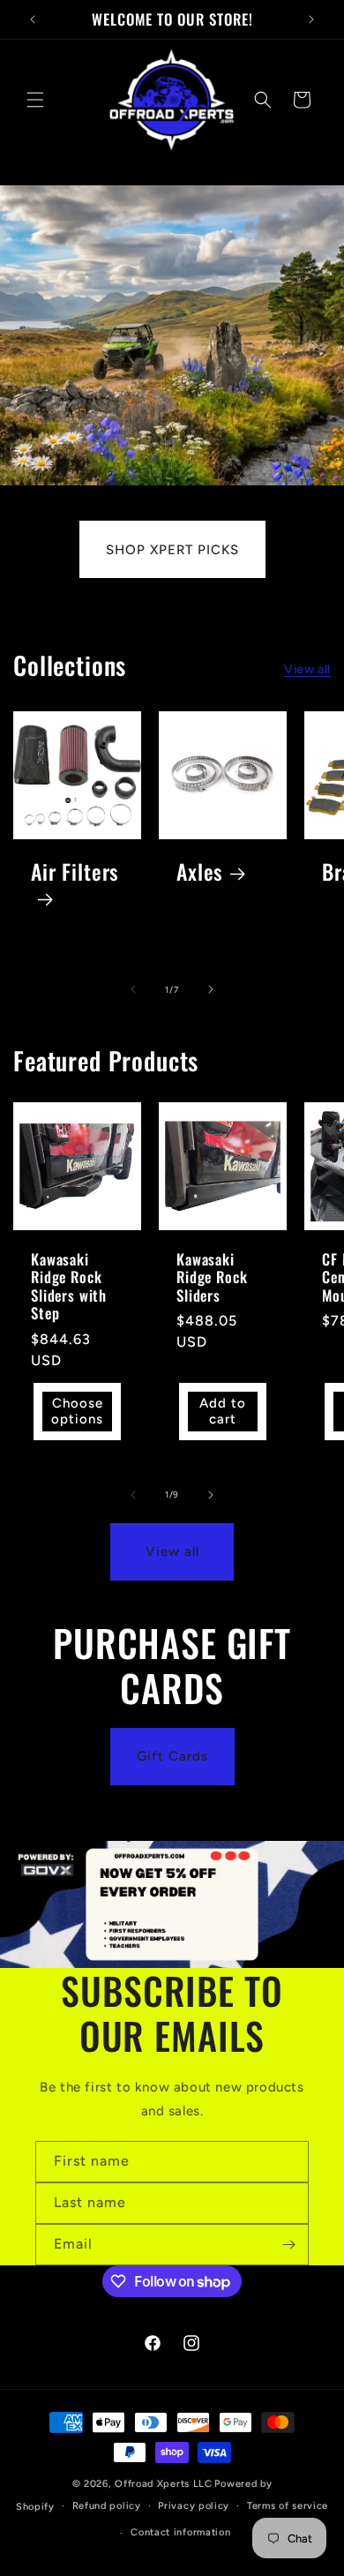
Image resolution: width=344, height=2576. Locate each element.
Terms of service (288, 2506)
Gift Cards (172, 1756)
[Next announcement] (311, 19)
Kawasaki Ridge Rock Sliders (212, 1277)
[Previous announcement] (33, 19)
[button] (35, 100)
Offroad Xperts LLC (164, 2484)
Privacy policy (194, 2506)
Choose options (77, 1411)
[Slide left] (133, 989)
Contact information (180, 2532)
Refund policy (107, 2506)
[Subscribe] (288, 2245)
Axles (200, 872)
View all (307, 669)
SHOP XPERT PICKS (172, 550)
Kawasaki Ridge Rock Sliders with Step (69, 1287)
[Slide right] (211, 989)
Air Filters (75, 873)
